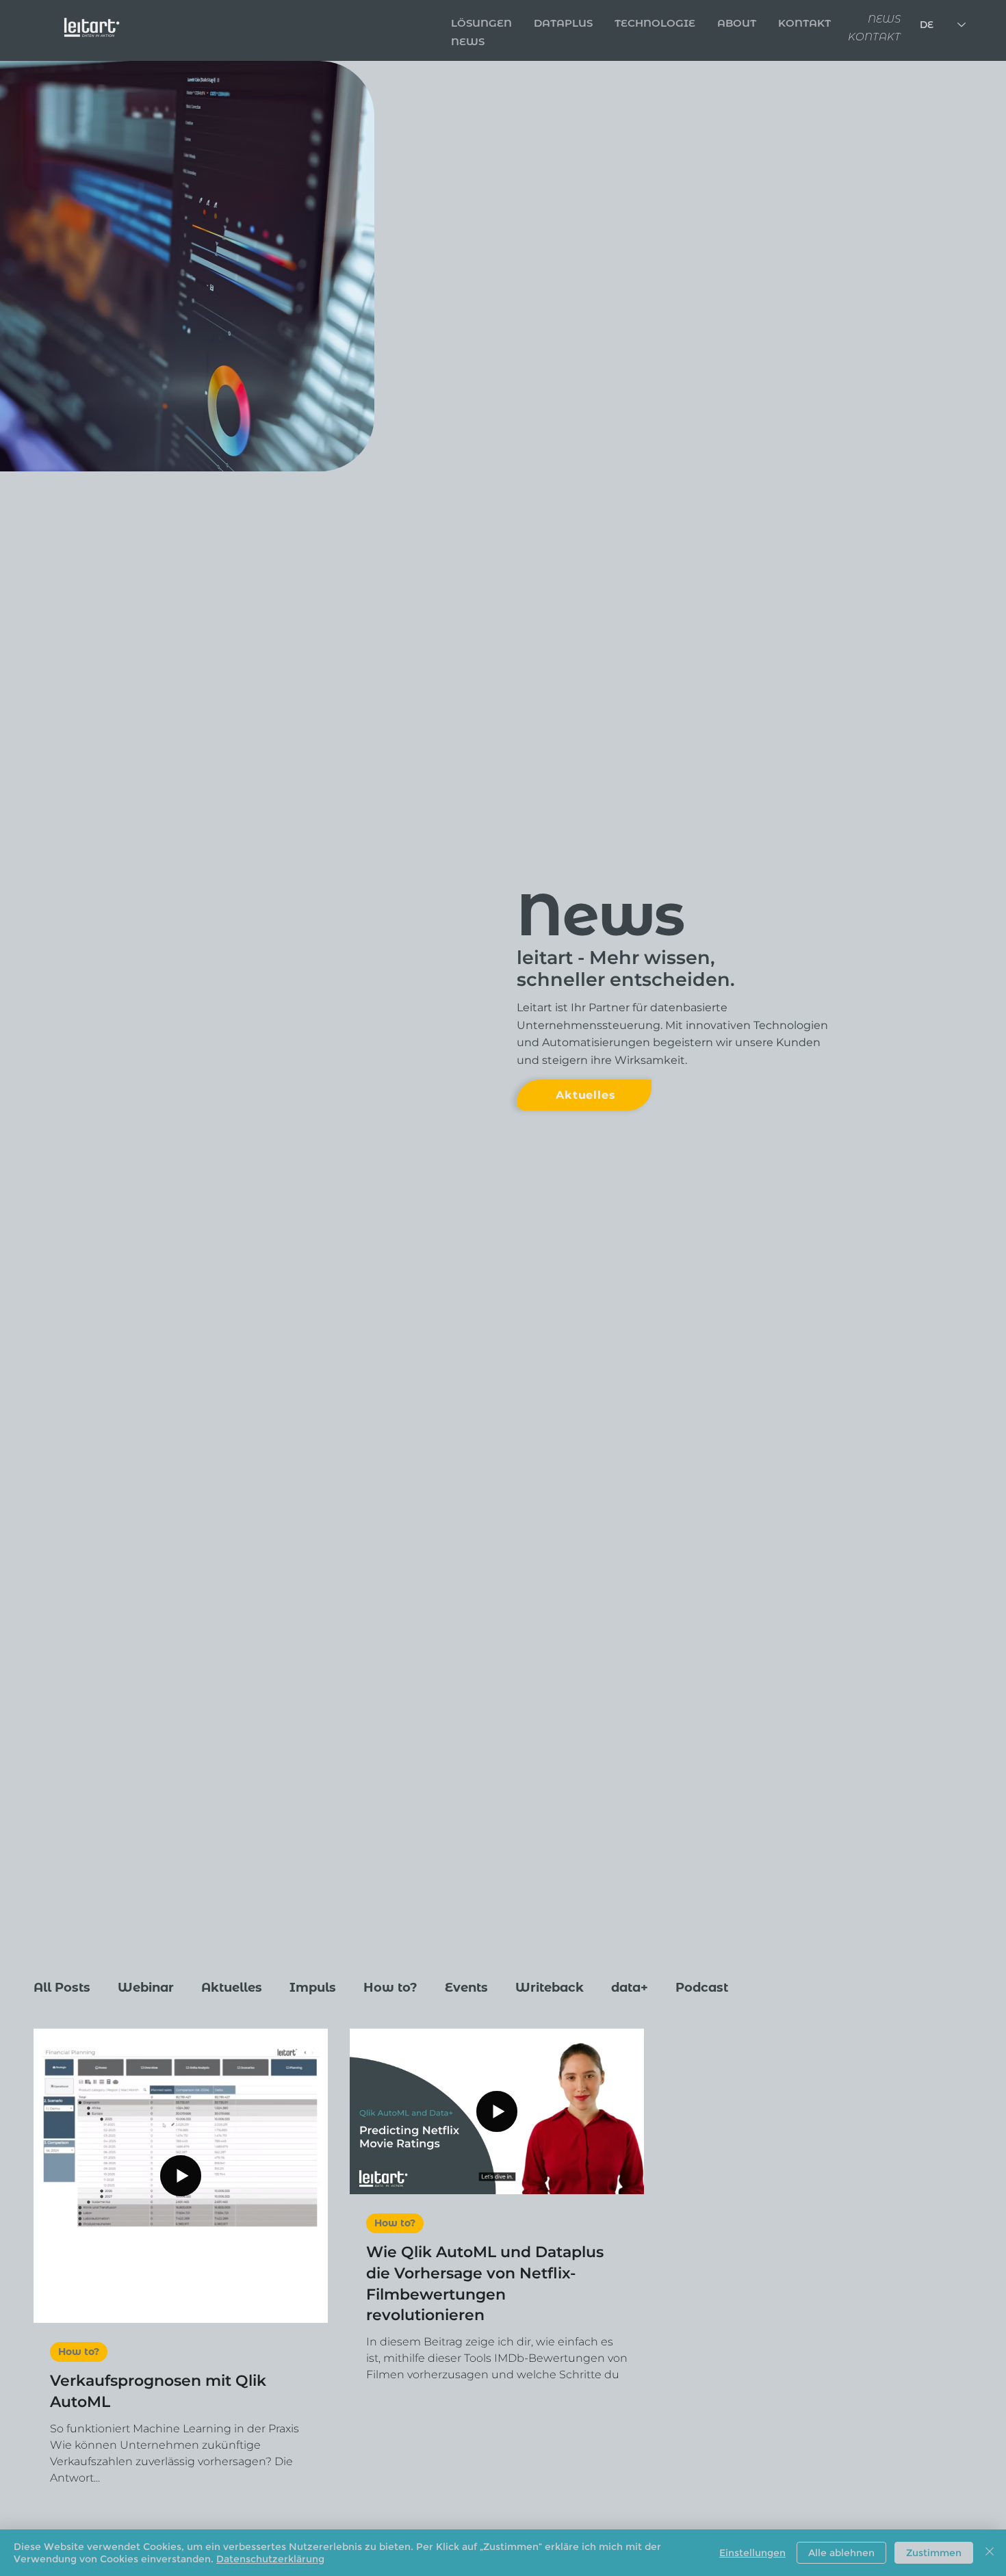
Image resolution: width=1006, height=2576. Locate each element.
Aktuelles (232, 1988)
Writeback (550, 1988)
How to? (390, 1988)
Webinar (146, 1988)
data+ (630, 1988)
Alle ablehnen (841, 2553)
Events (466, 1988)
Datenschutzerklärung (270, 2559)
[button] (804, 23)
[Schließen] (990, 2553)
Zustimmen (934, 2553)
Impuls (313, 1988)
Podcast (702, 1988)
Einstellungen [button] (752, 2553)
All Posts (62, 1988)
